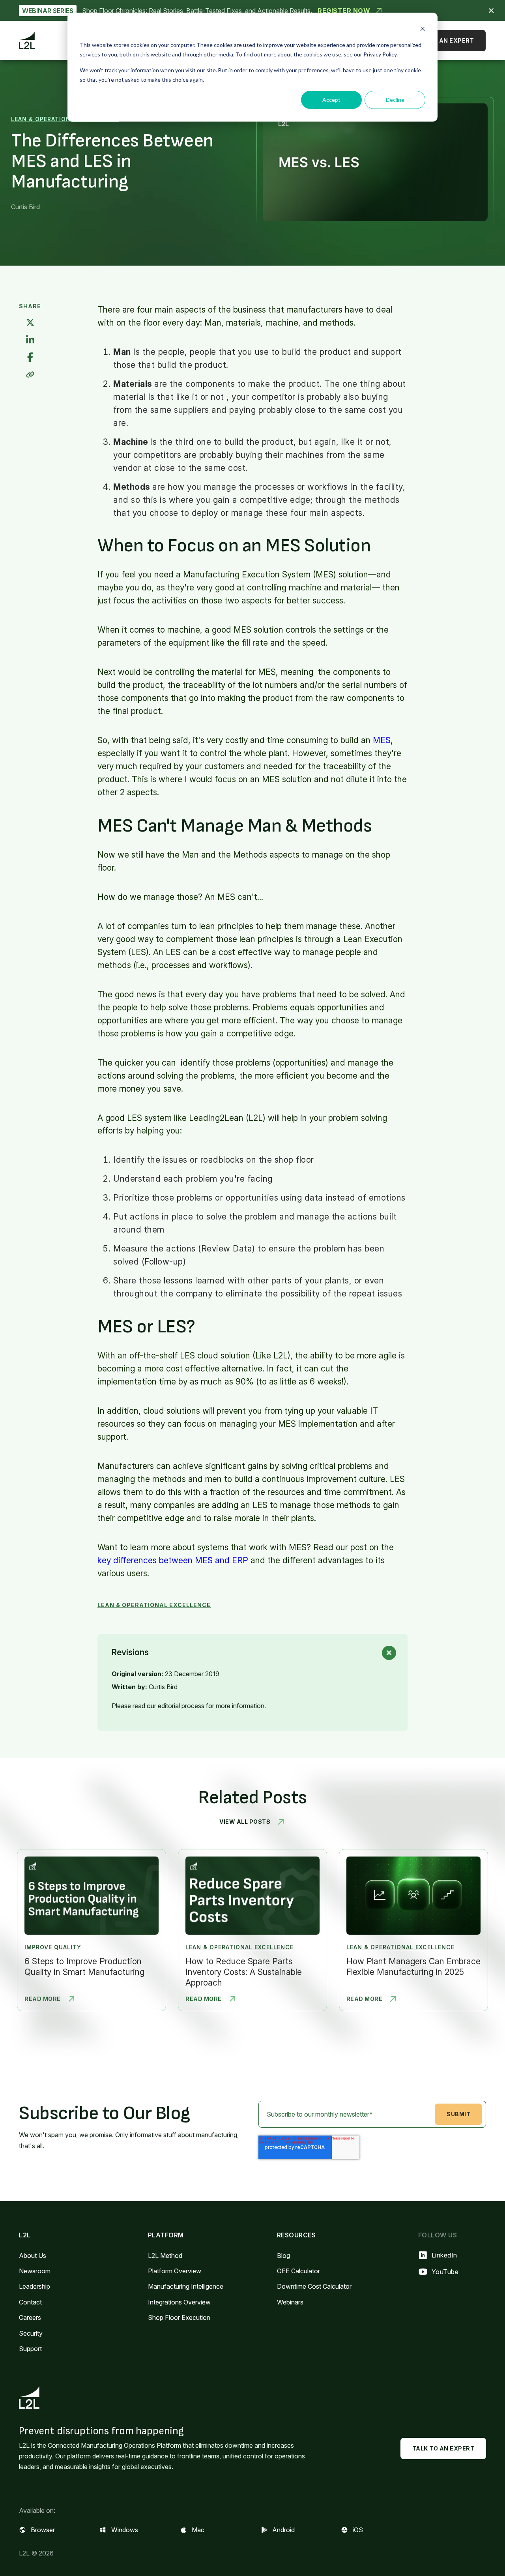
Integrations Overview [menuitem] (179, 2302)
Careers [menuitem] (30, 2317)
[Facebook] (30, 358)
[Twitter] (30, 323)
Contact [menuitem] (30, 2302)
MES (382, 740)
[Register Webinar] (252, 10)
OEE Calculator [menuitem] (298, 2271)
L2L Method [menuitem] (165, 2256)
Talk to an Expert (443, 40)
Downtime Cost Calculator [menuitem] (314, 2286)
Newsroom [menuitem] (35, 2271)
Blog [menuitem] (283, 2256)
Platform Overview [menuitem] (175, 2271)
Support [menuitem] (30, 2349)
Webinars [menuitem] (290, 2302)
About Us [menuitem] (33, 2256)
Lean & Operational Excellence (65, 119)
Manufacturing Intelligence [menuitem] (186, 2286)
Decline (395, 100)
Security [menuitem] (31, 2333)
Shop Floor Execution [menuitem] (179, 2317)
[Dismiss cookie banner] (423, 30)
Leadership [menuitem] (35, 2286)
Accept (331, 100)
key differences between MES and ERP (173, 1560)
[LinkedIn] (30, 340)
